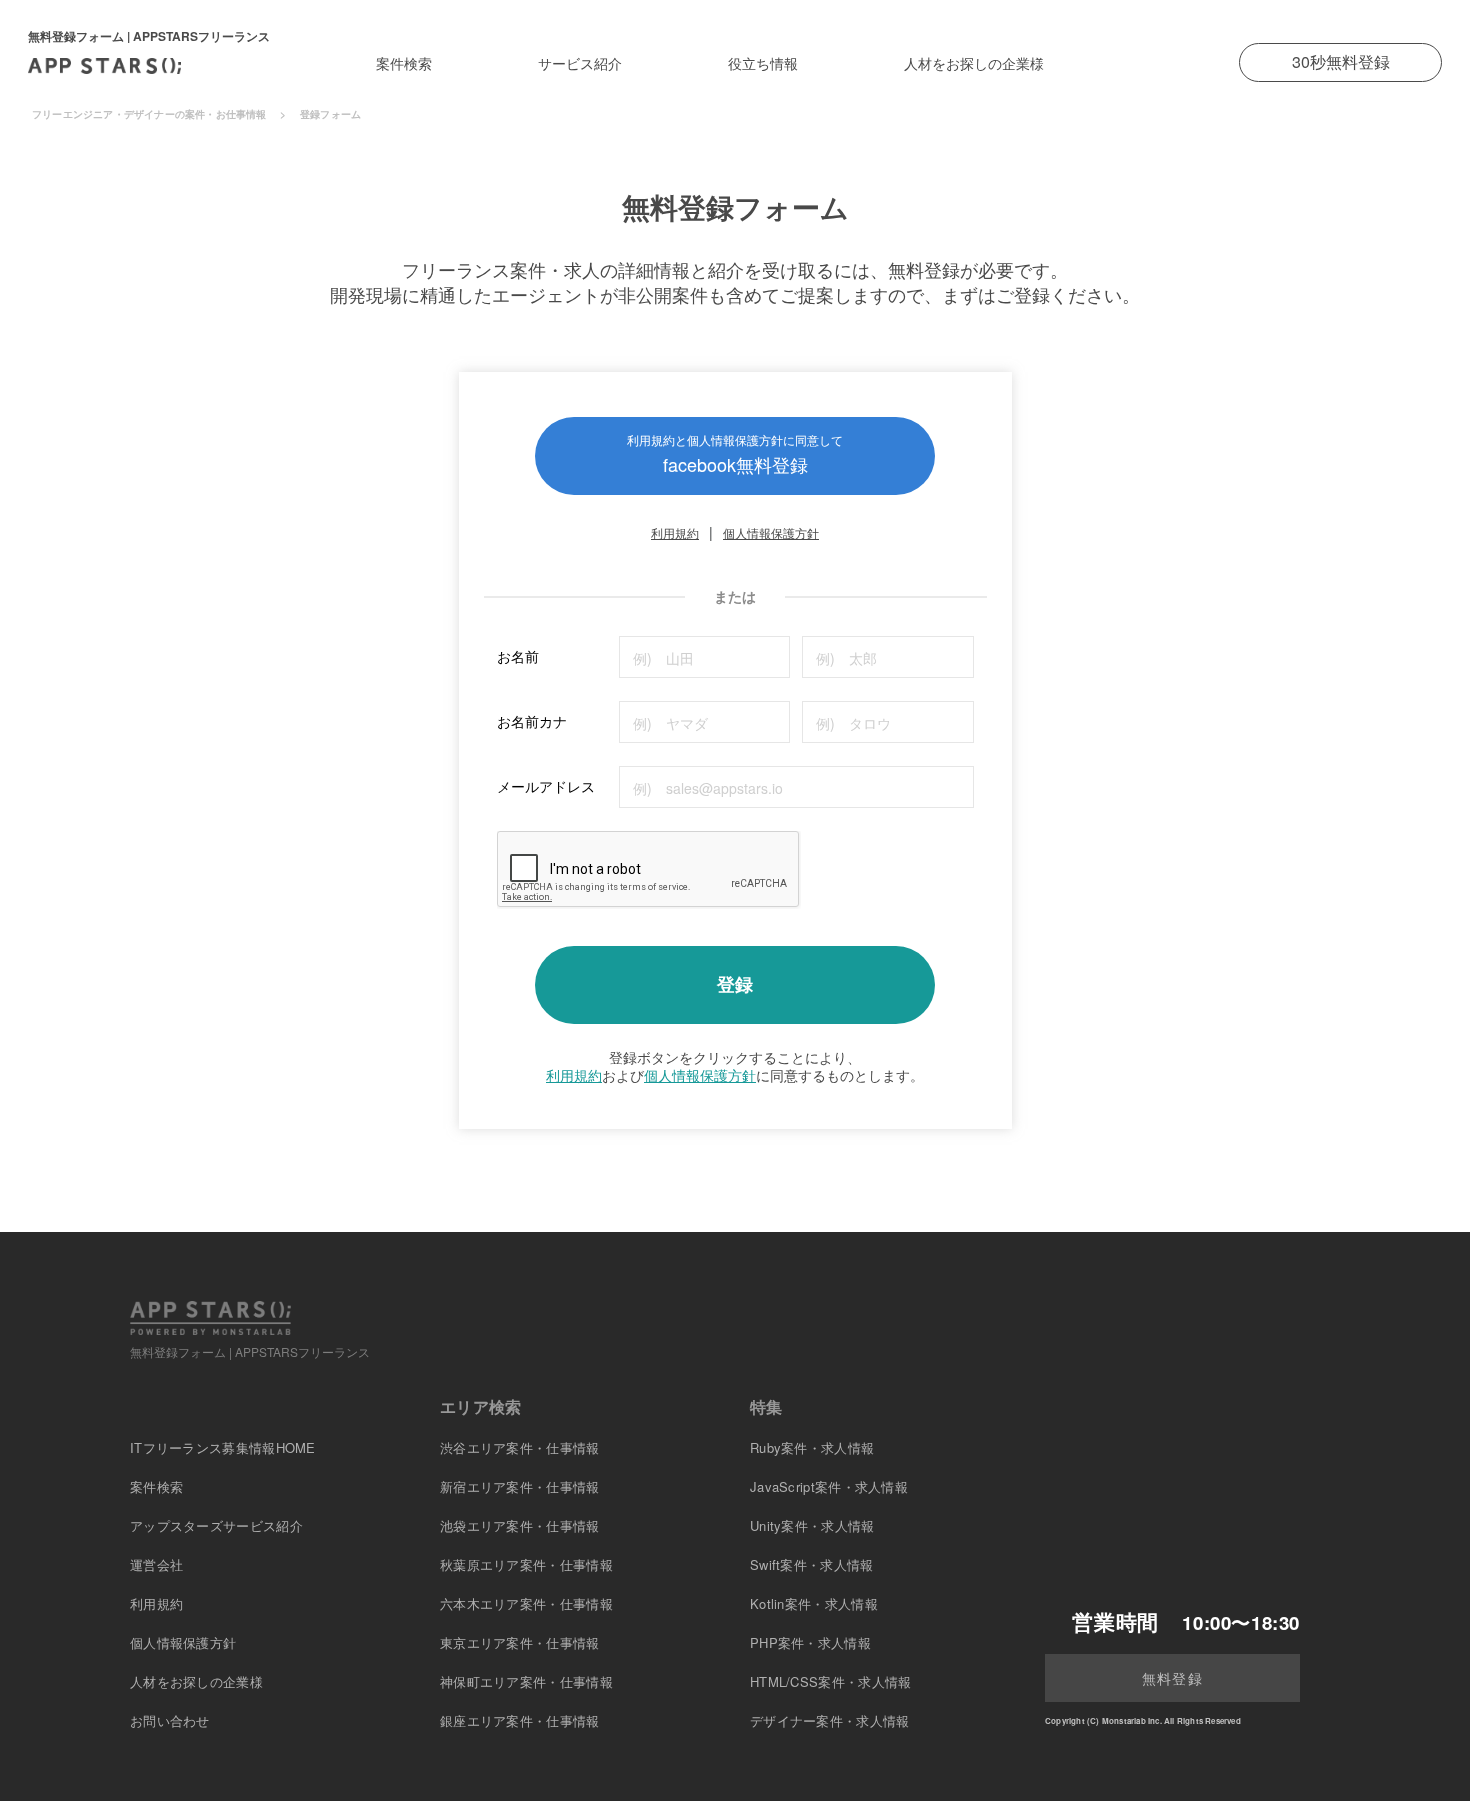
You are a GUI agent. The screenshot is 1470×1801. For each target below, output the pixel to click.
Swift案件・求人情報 (812, 1564)
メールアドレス (546, 786)
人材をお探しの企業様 (974, 63)
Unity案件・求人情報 (812, 1525)
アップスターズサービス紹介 (216, 1525)
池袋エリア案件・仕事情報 (520, 1525)
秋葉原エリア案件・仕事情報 (526, 1564)
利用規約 (675, 532)
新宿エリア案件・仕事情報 (520, 1486)
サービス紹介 (580, 63)
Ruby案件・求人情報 (812, 1447)
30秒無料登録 (1341, 61)
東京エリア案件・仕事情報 (520, 1642)
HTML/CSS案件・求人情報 (831, 1681)
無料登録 (1172, 1678)
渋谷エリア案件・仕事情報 (520, 1447)
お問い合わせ (170, 1720)
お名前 (518, 656)
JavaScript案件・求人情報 (829, 1486)
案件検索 (404, 63)
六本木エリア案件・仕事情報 (526, 1603)
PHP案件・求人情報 (810, 1642)
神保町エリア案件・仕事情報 (526, 1681)
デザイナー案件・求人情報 (830, 1720)
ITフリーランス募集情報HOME (223, 1447)
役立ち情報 (763, 63)
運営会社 (156, 1564)
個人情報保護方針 (771, 532)
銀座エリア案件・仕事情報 (520, 1720)
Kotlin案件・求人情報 (814, 1603)
